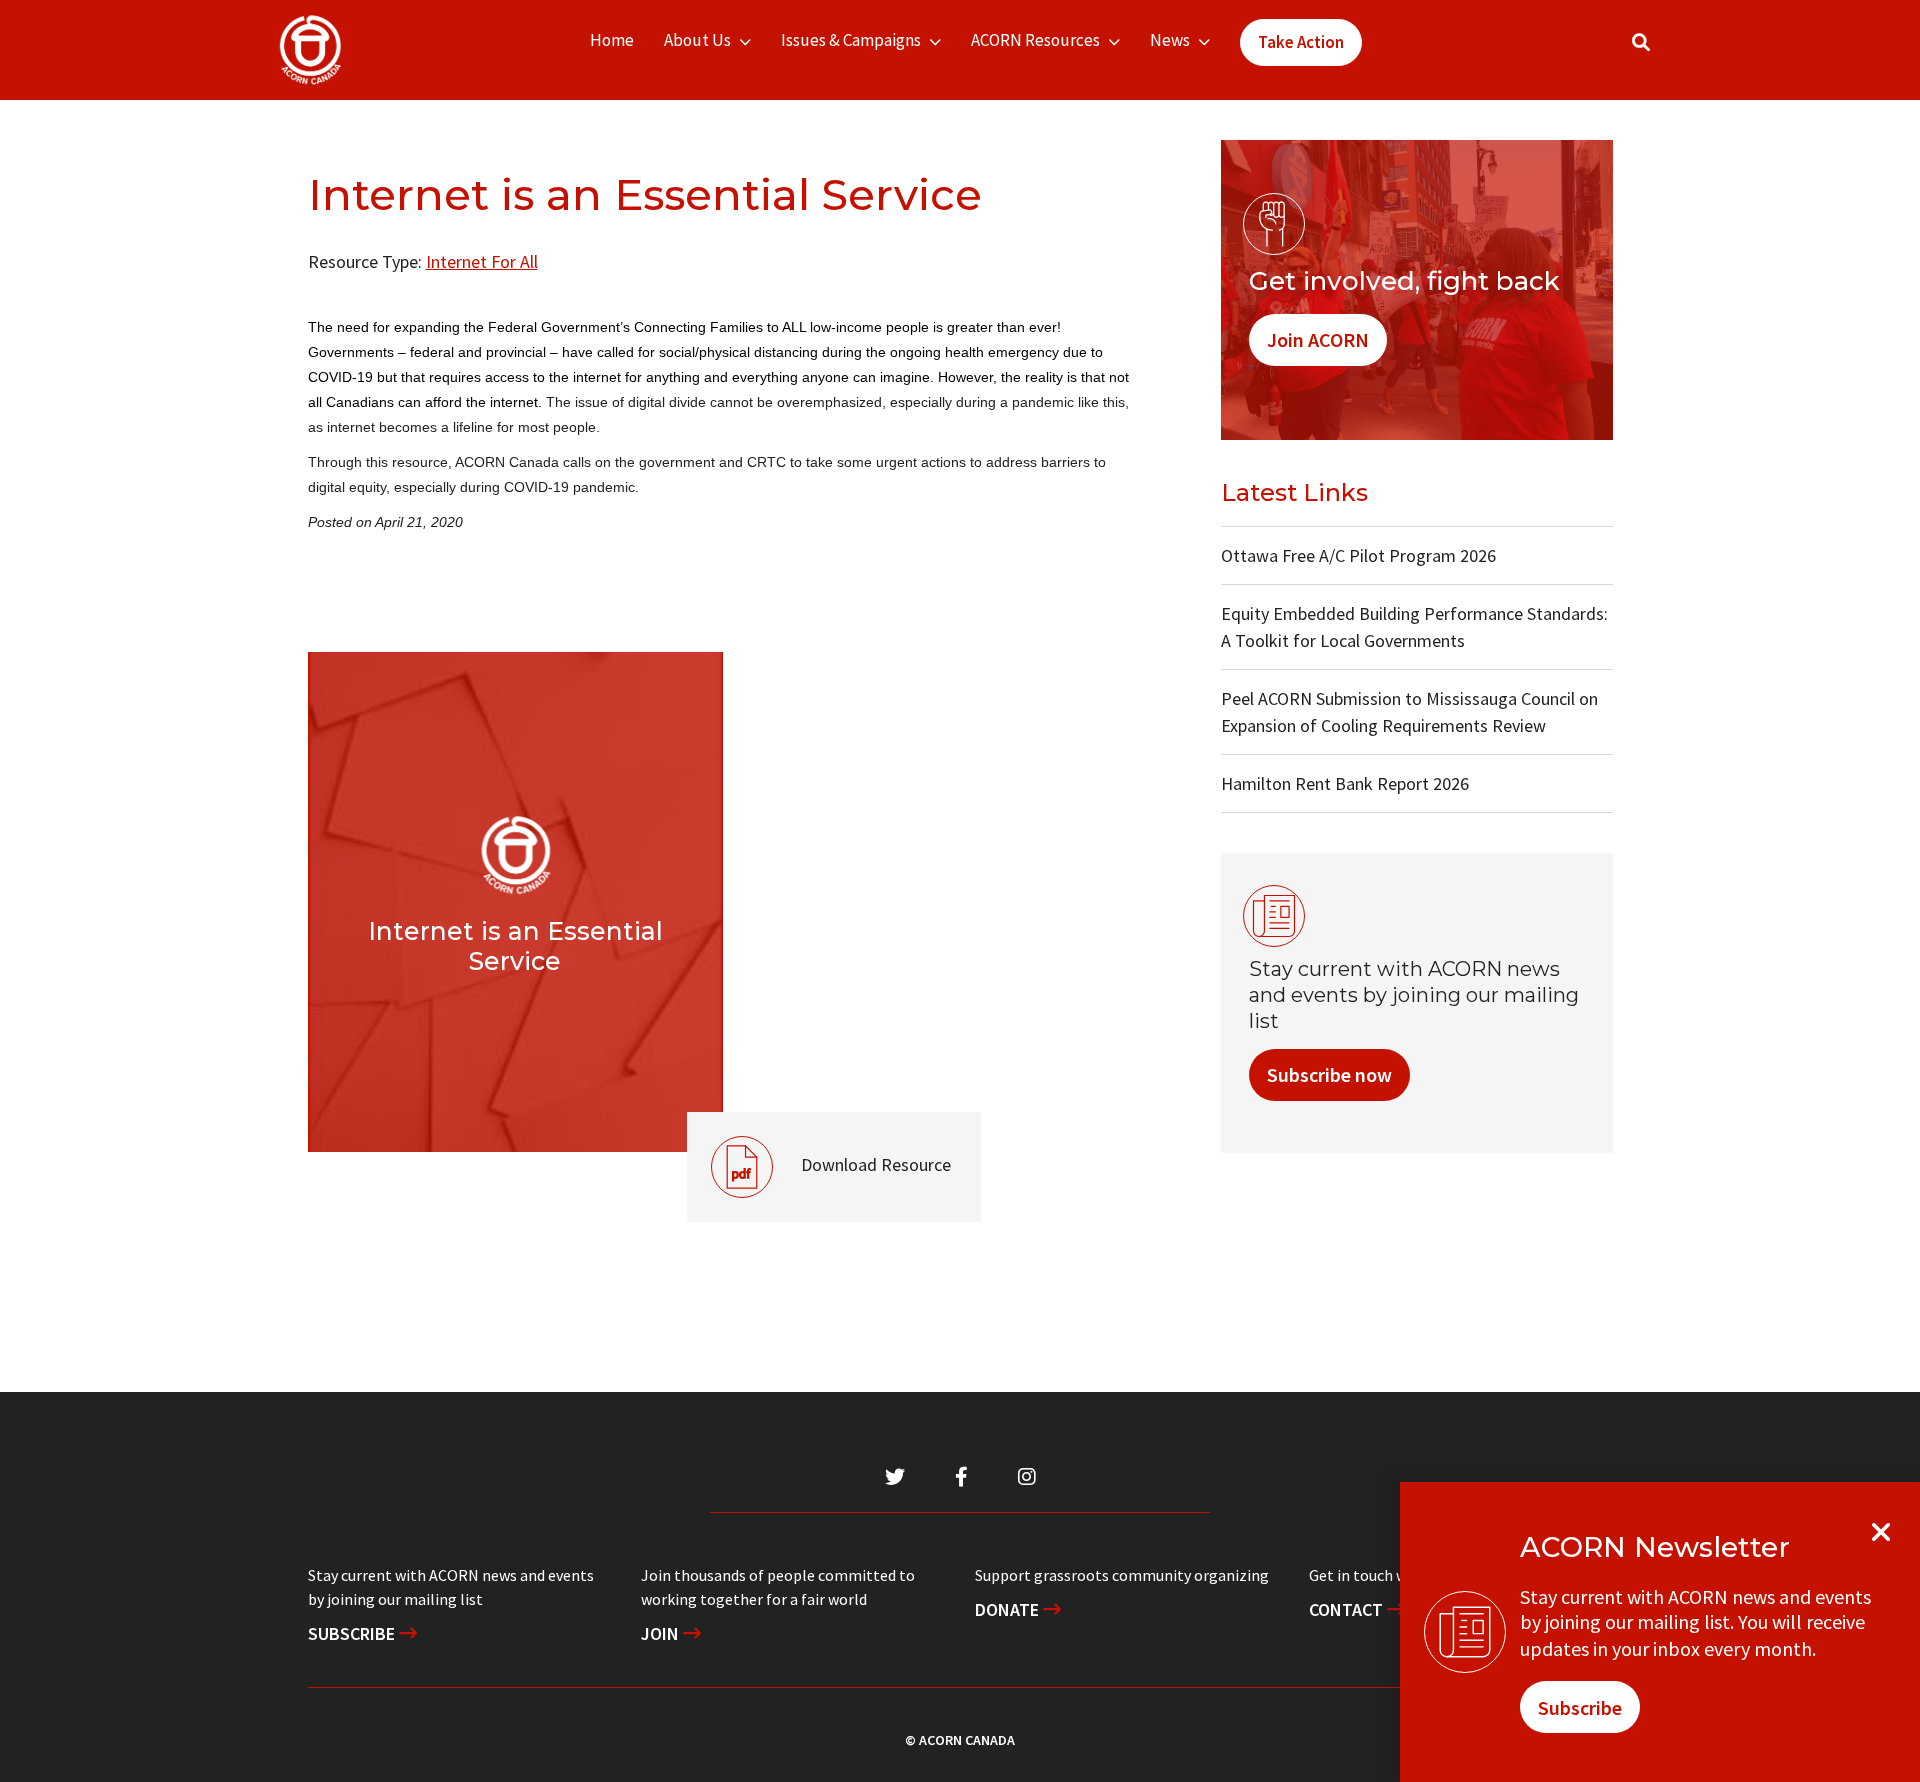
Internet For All (482, 261)
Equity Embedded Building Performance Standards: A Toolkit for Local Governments (1414, 627)
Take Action (1301, 42)
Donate (1009, 1609)
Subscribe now (1329, 1074)
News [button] (1170, 40)
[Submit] (1661, 50)
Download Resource (819, 1144)
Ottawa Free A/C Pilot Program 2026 (1358, 555)
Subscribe (353, 1633)
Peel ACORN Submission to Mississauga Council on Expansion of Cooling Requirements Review (1409, 712)
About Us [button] (697, 40)
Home (612, 40)
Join (662, 1633)
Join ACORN (1318, 339)
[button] (1641, 42)
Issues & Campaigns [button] (851, 40)
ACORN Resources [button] (1035, 40)
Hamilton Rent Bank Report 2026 (1345, 783)
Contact (1348, 1609)
